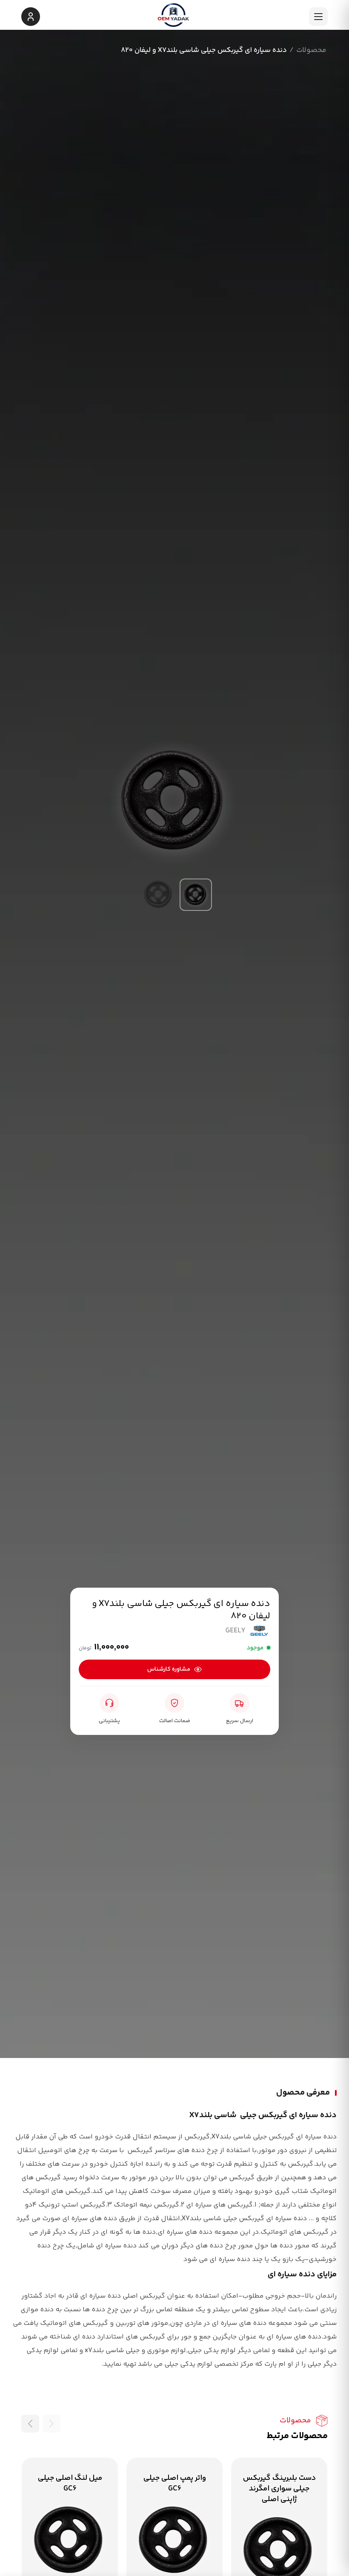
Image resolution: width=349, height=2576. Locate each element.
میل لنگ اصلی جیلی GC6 (70, 2483)
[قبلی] (51, 2424)
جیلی (171, 2364)
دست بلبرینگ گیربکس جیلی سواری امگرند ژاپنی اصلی (279, 2489)
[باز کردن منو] (318, 17)
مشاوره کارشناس (169, 1669)
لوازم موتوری (166, 2351)
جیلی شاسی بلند (244, 2137)
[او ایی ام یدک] (174, 16)
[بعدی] (30, 2424)
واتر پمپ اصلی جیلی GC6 (175, 2483)
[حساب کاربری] (31, 17)
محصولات (311, 50)
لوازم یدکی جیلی (212, 2351)
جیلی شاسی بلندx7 (112, 2351)
